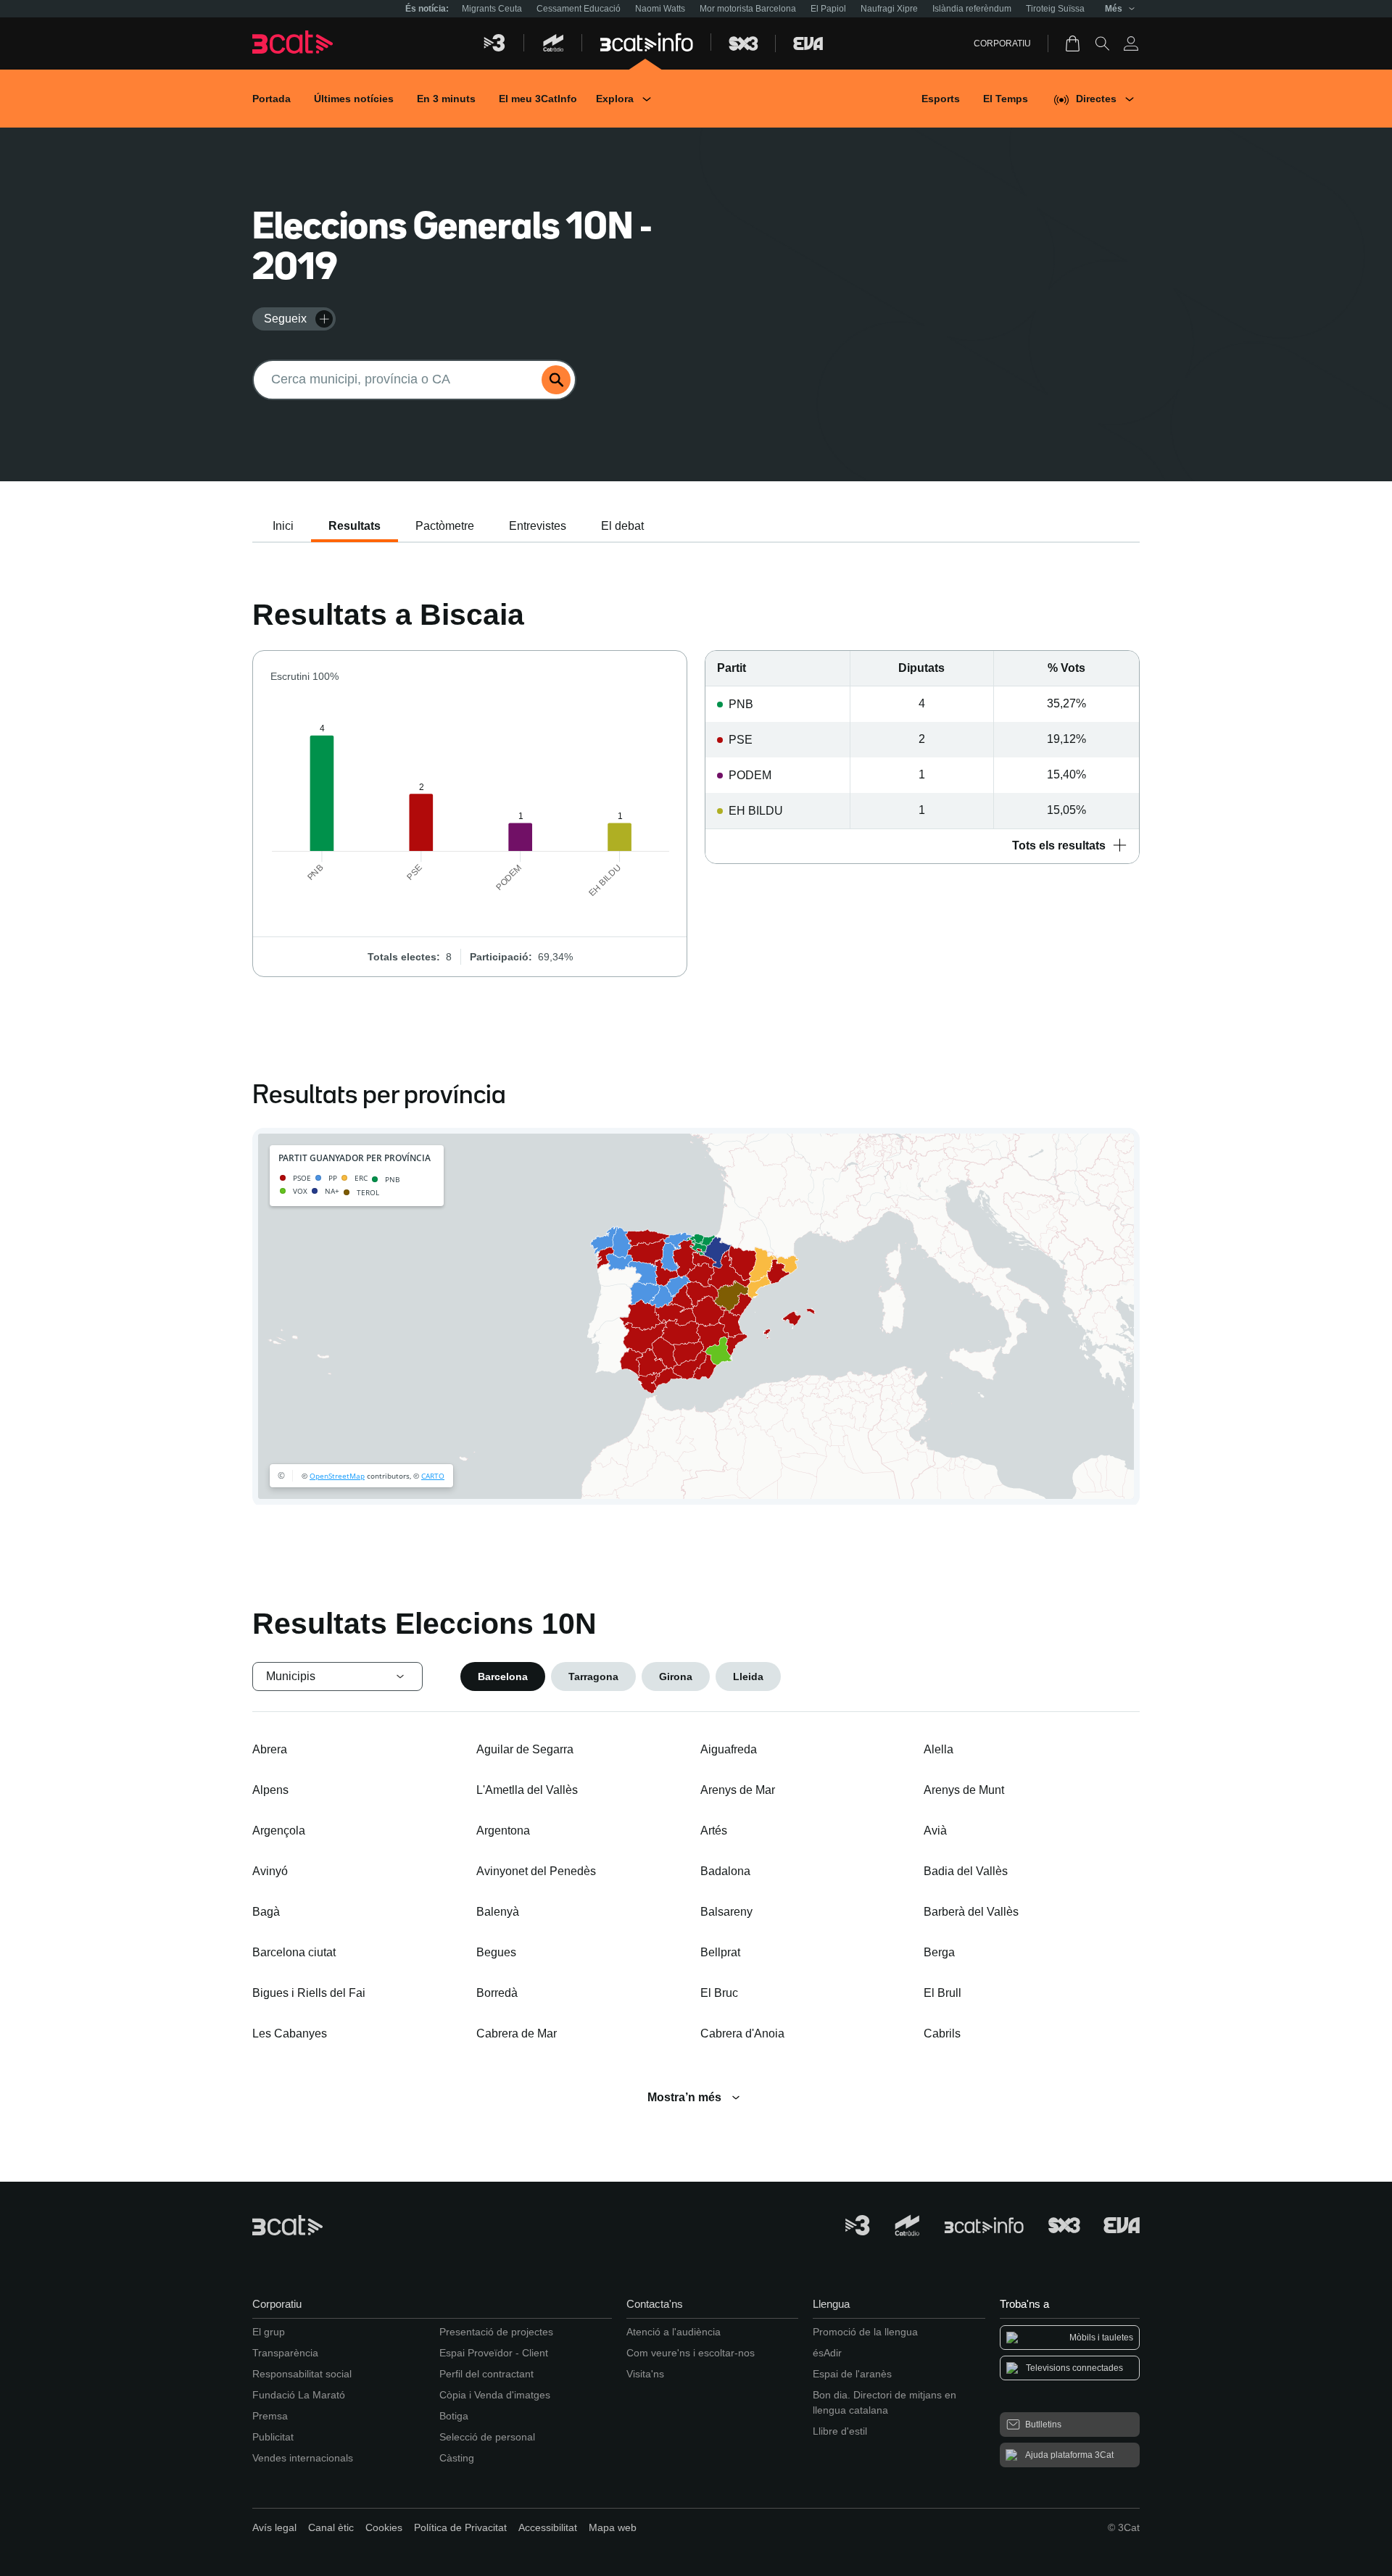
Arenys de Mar (738, 1790)
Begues (496, 1952)
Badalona (725, 1871)
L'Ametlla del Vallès (527, 1790)
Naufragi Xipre (889, 9)
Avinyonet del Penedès (536, 1871)
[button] (922, 846)
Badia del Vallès (966, 1871)
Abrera (270, 1749)
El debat (622, 526)
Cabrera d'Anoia (742, 2033)
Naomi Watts (660, 9)
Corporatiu (1002, 43)
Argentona (503, 1831)
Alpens (270, 1790)
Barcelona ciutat (294, 1952)
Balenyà (498, 1912)
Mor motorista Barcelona (748, 9)
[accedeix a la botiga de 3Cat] (1074, 43)
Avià (935, 1831)
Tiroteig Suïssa (1055, 9)
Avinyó (270, 1871)
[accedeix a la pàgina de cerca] (1102, 43)
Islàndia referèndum (972, 9)
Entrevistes (538, 526)
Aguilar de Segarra (525, 1749)
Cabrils (942, 2033)
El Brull (942, 1993)
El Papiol (828, 9)
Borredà (497, 1993)
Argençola (279, 1831)
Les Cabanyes (290, 2033)
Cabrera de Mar (517, 2033)
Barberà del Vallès (971, 1912)
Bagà (266, 1912)
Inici (283, 526)
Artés (714, 1831)
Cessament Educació (579, 9)
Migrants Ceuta (492, 9)
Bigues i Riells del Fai (309, 1993)
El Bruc (719, 1993)
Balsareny (726, 1912)
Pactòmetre (445, 526)
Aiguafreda (729, 1749)
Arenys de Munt (964, 1790)
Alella (939, 1749)
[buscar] (556, 380)
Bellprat (720, 1952)
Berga (939, 1952)
